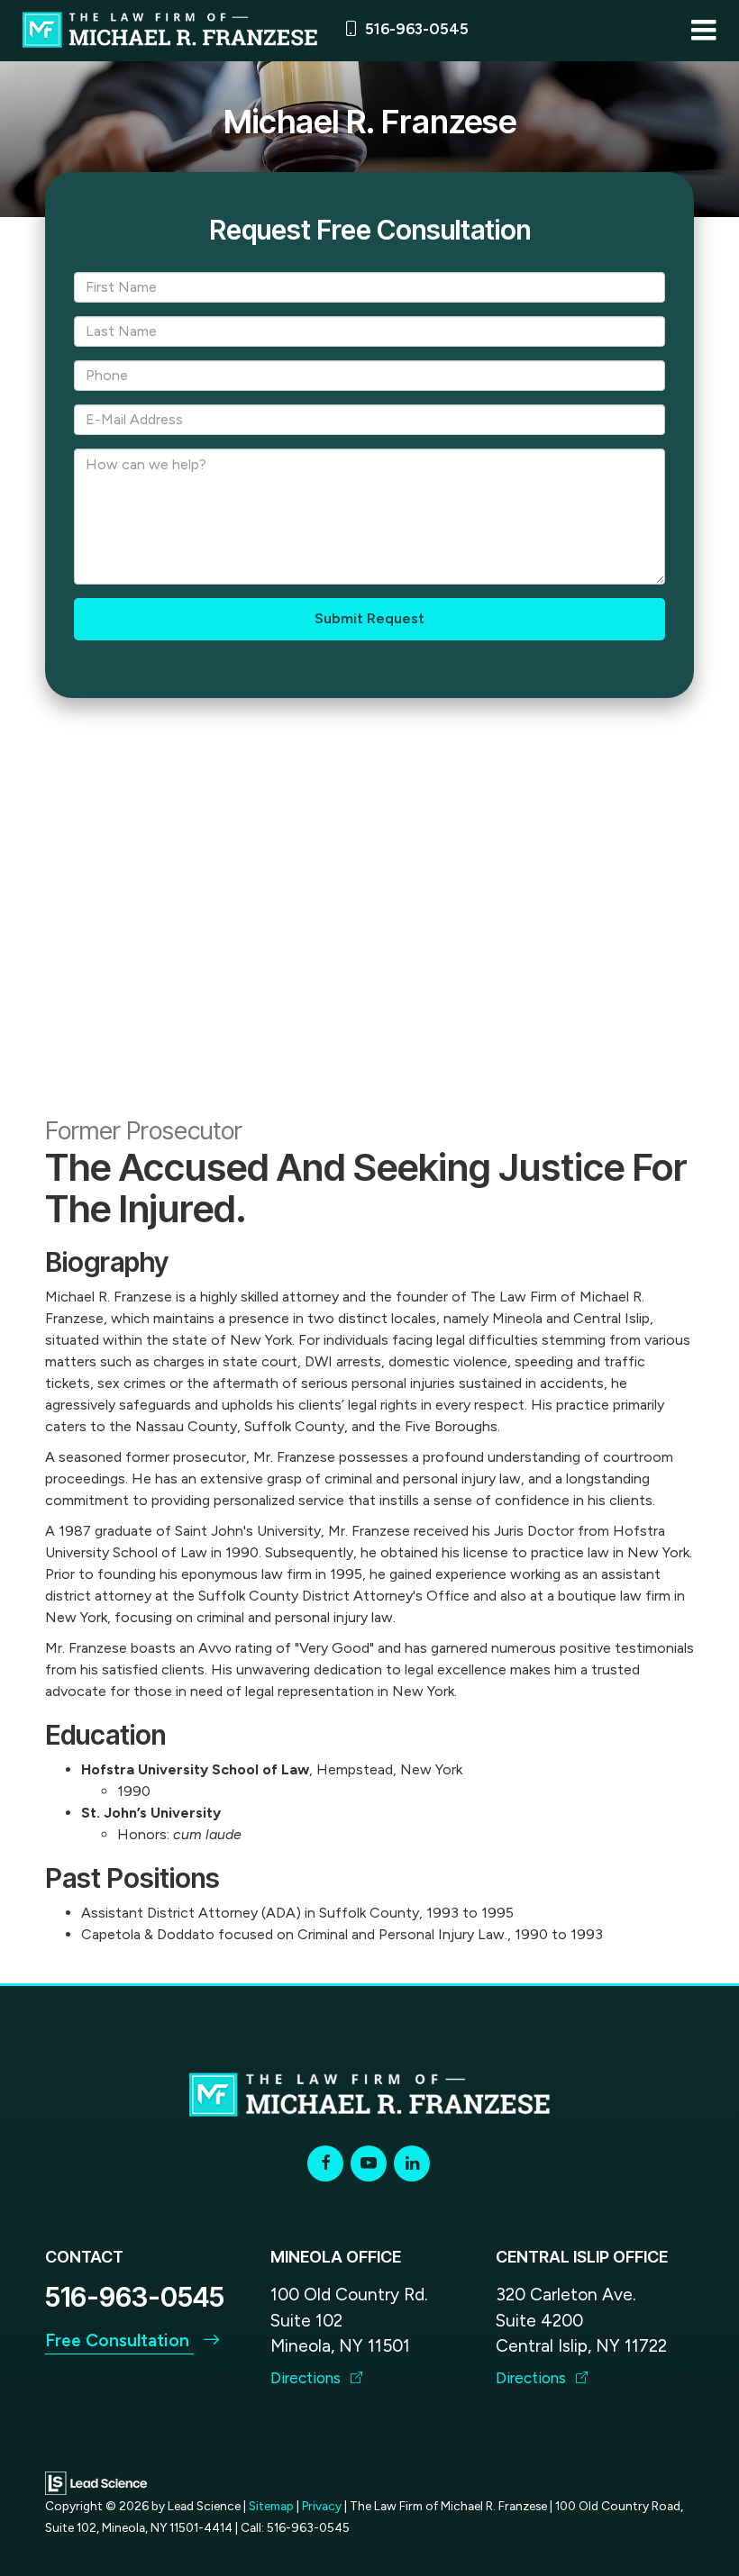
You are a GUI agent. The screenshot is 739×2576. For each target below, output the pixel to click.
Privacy (322, 2506)
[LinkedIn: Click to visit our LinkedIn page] (412, 2163)
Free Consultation (119, 2340)
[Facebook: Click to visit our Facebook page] (325, 2163)
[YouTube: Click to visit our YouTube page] (369, 2163)
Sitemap (271, 2506)
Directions (307, 2378)
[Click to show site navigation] (703, 31)
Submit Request (369, 618)
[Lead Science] (96, 2482)
